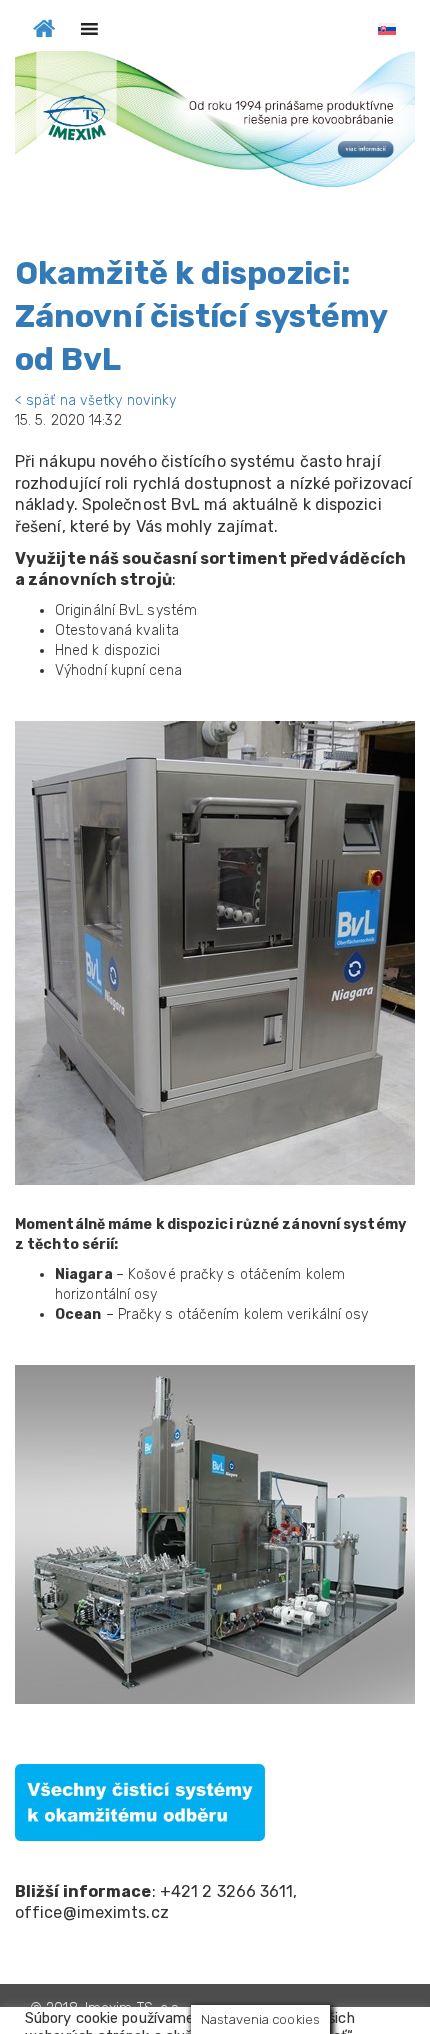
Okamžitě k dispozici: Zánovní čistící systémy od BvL (201, 316)
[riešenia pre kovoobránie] (43, 26)
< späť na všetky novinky (95, 400)
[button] (215, 119)
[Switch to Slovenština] (387, 29)
